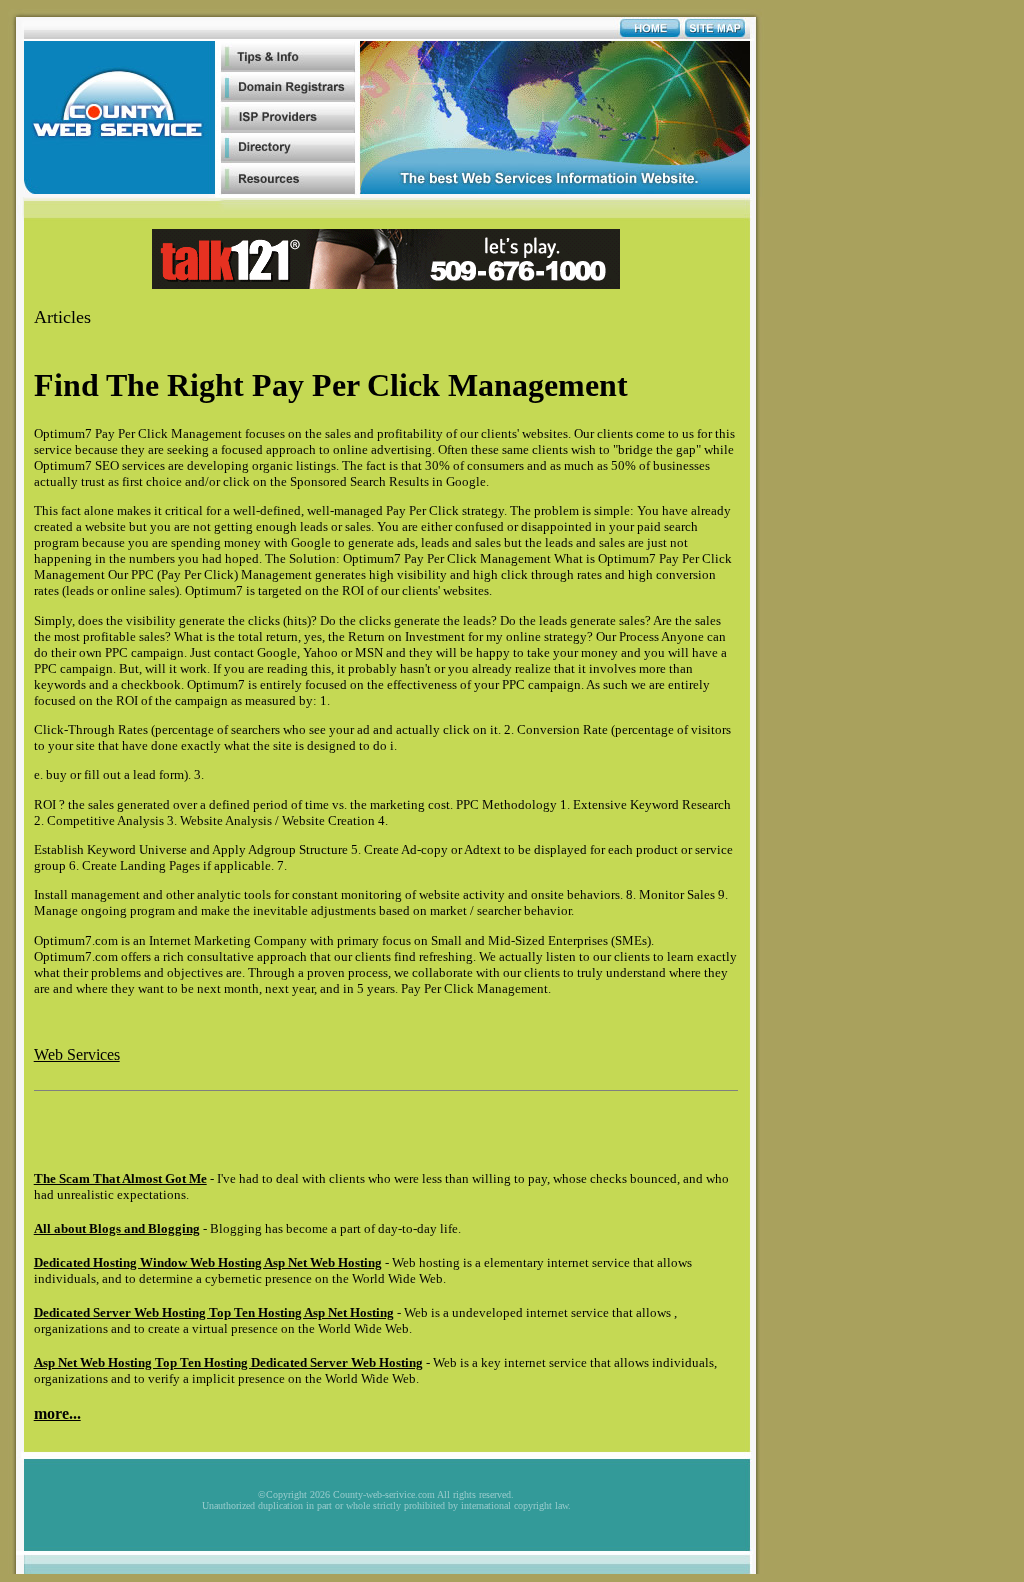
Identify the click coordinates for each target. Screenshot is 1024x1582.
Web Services (77, 1054)
